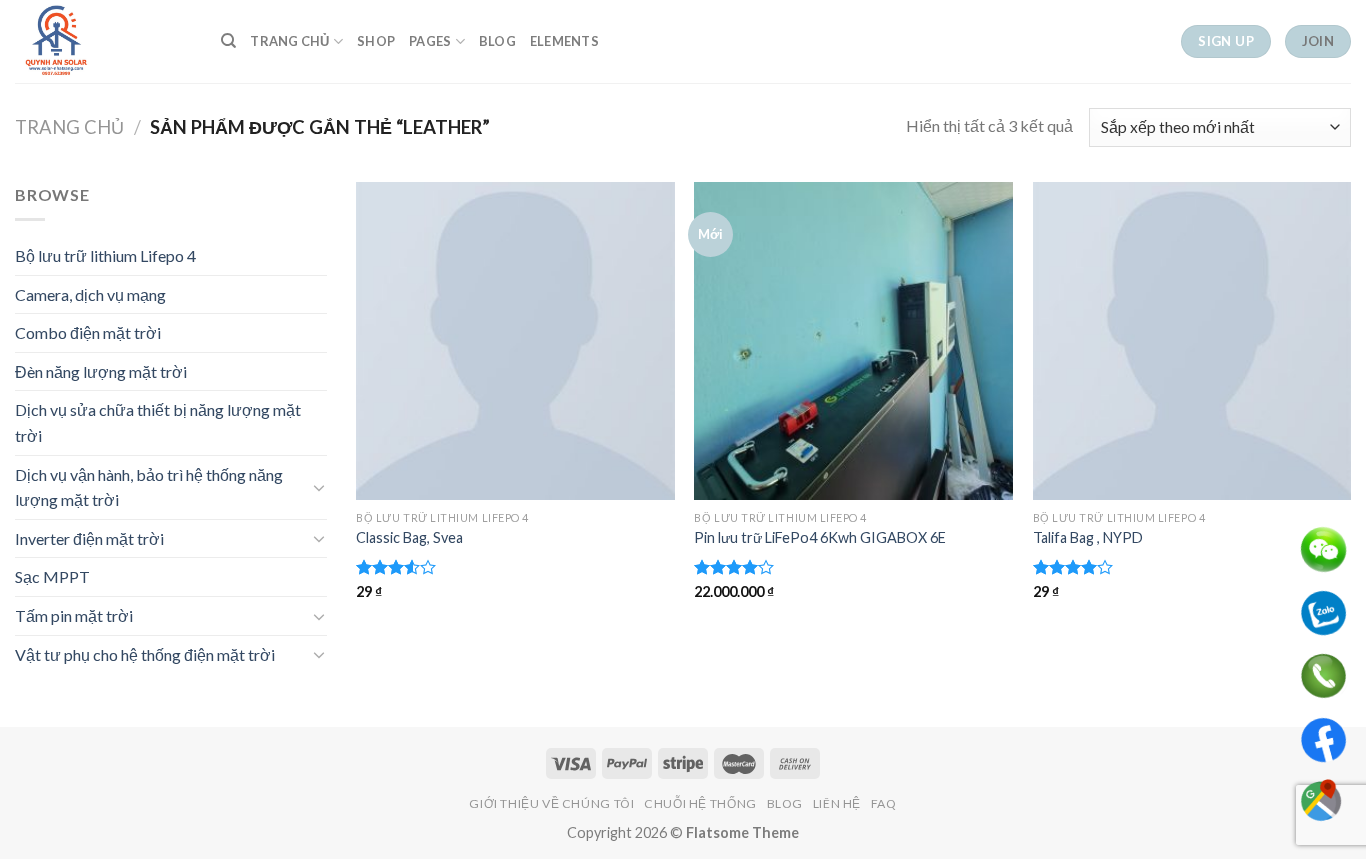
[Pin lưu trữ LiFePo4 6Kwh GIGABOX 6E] (853, 341)
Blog (497, 41)
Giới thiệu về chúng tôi (551, 803)
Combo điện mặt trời (88, 332)
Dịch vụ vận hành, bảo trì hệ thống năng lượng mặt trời (149, 487)
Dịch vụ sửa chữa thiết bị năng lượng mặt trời (158, 422)
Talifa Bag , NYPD (1088, 537)
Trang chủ (289, 41)
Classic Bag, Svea (409, 537)
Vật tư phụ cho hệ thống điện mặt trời (145, 654)
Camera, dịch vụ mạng (90, 294)
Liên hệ (837, 803)
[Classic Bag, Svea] (515, 341)
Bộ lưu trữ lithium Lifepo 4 (105, 255)
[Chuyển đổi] (319, 487)
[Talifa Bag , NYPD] (1192, 341)
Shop (376, 41)
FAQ (884, 803)
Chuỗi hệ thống (700, 803)
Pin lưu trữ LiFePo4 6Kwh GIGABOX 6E (820, 537)
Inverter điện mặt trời (89, 538)
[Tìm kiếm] (228, 41)
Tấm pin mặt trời (74, 615)
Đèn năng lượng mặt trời (101, 371)
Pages (430, 41)
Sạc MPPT (52, 576)
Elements (564, 41)
